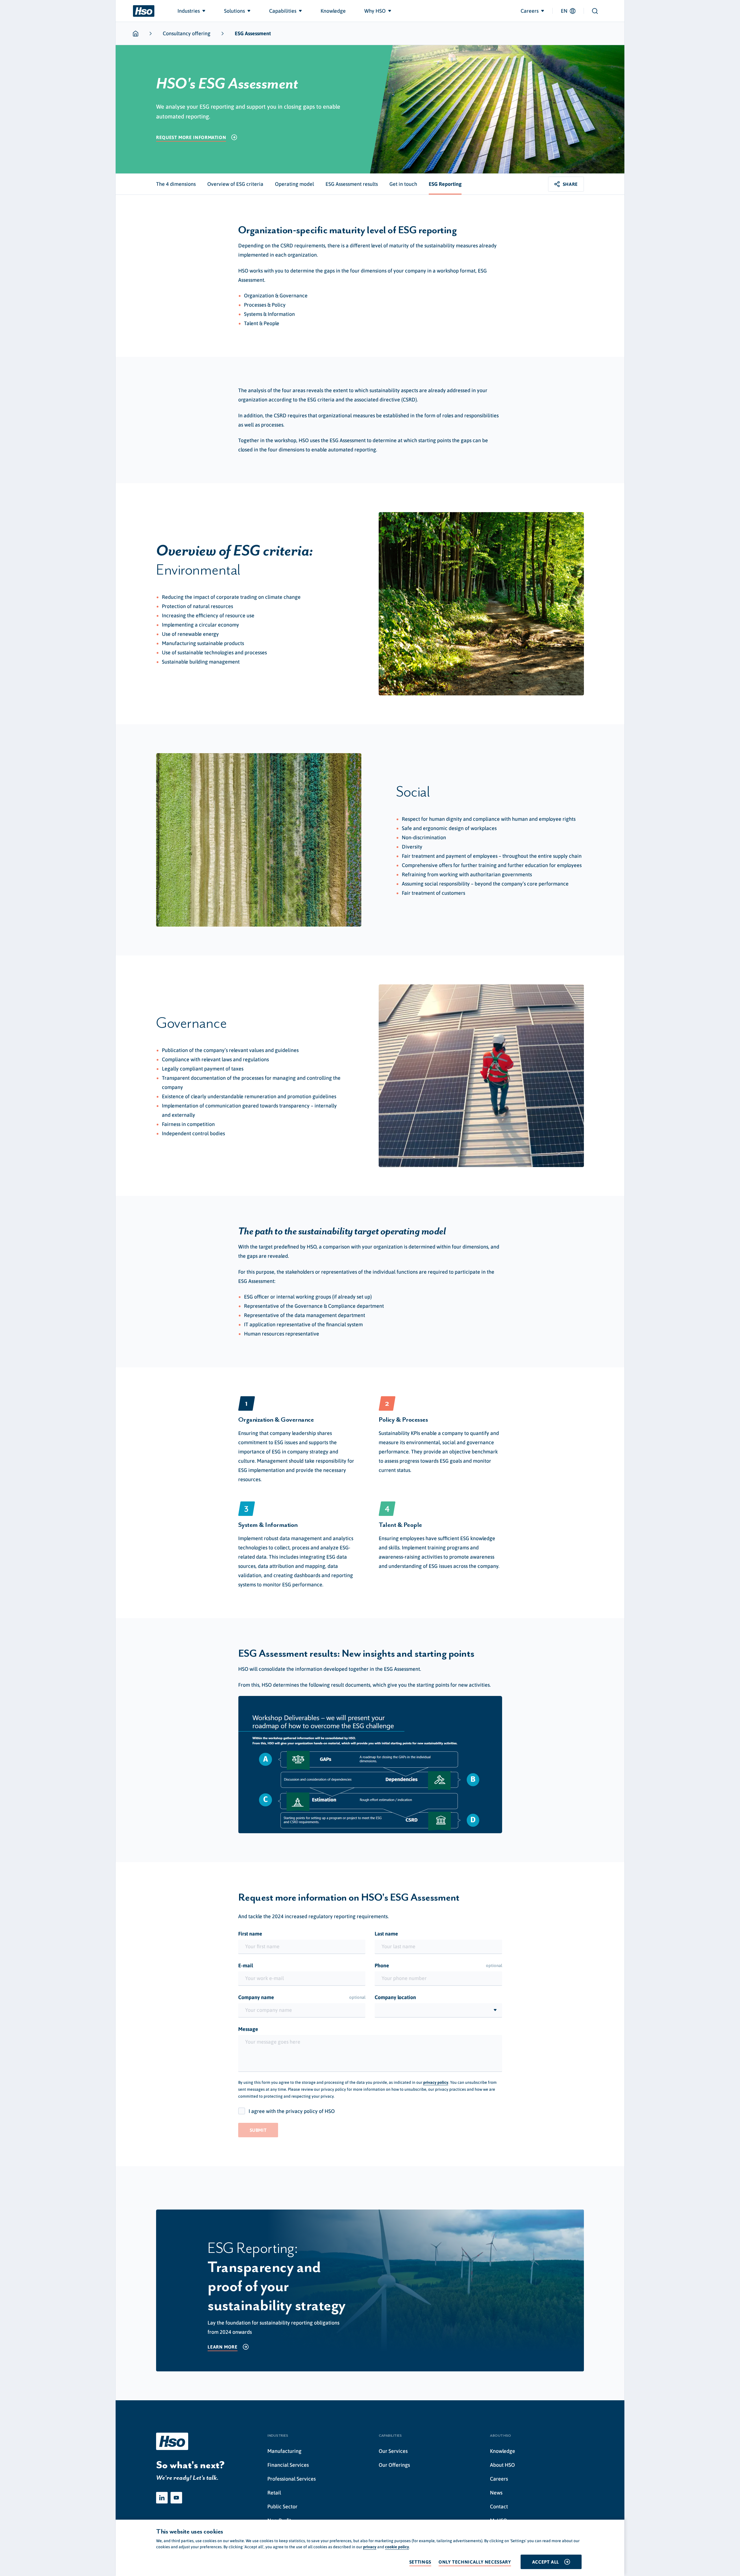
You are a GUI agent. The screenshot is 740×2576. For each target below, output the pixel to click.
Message (248, 2029)
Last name (386, 1934)
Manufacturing (284, 2451)
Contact (499, 2506)
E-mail (246, 1965)
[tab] (176, 184)
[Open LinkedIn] (162, 2498)
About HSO (502, 2465)
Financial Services (288, 2465)
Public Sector (282, 2506)
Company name (302, 1997)
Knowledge (503, 2451)
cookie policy (397, 2547)
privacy (370, 2547)
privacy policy (436, 2082)
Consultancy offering (187, 33)
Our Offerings (394, 2465)
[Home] (144, 11)
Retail (274, 2493)
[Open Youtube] (176, 2498)
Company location (395, 1997)
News (496, 2493)
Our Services (393, 2451)
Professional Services (292, 2479)
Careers (499, 2479)
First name (250, 1934)
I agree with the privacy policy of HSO (292, 2111)
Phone (438, 1965)
